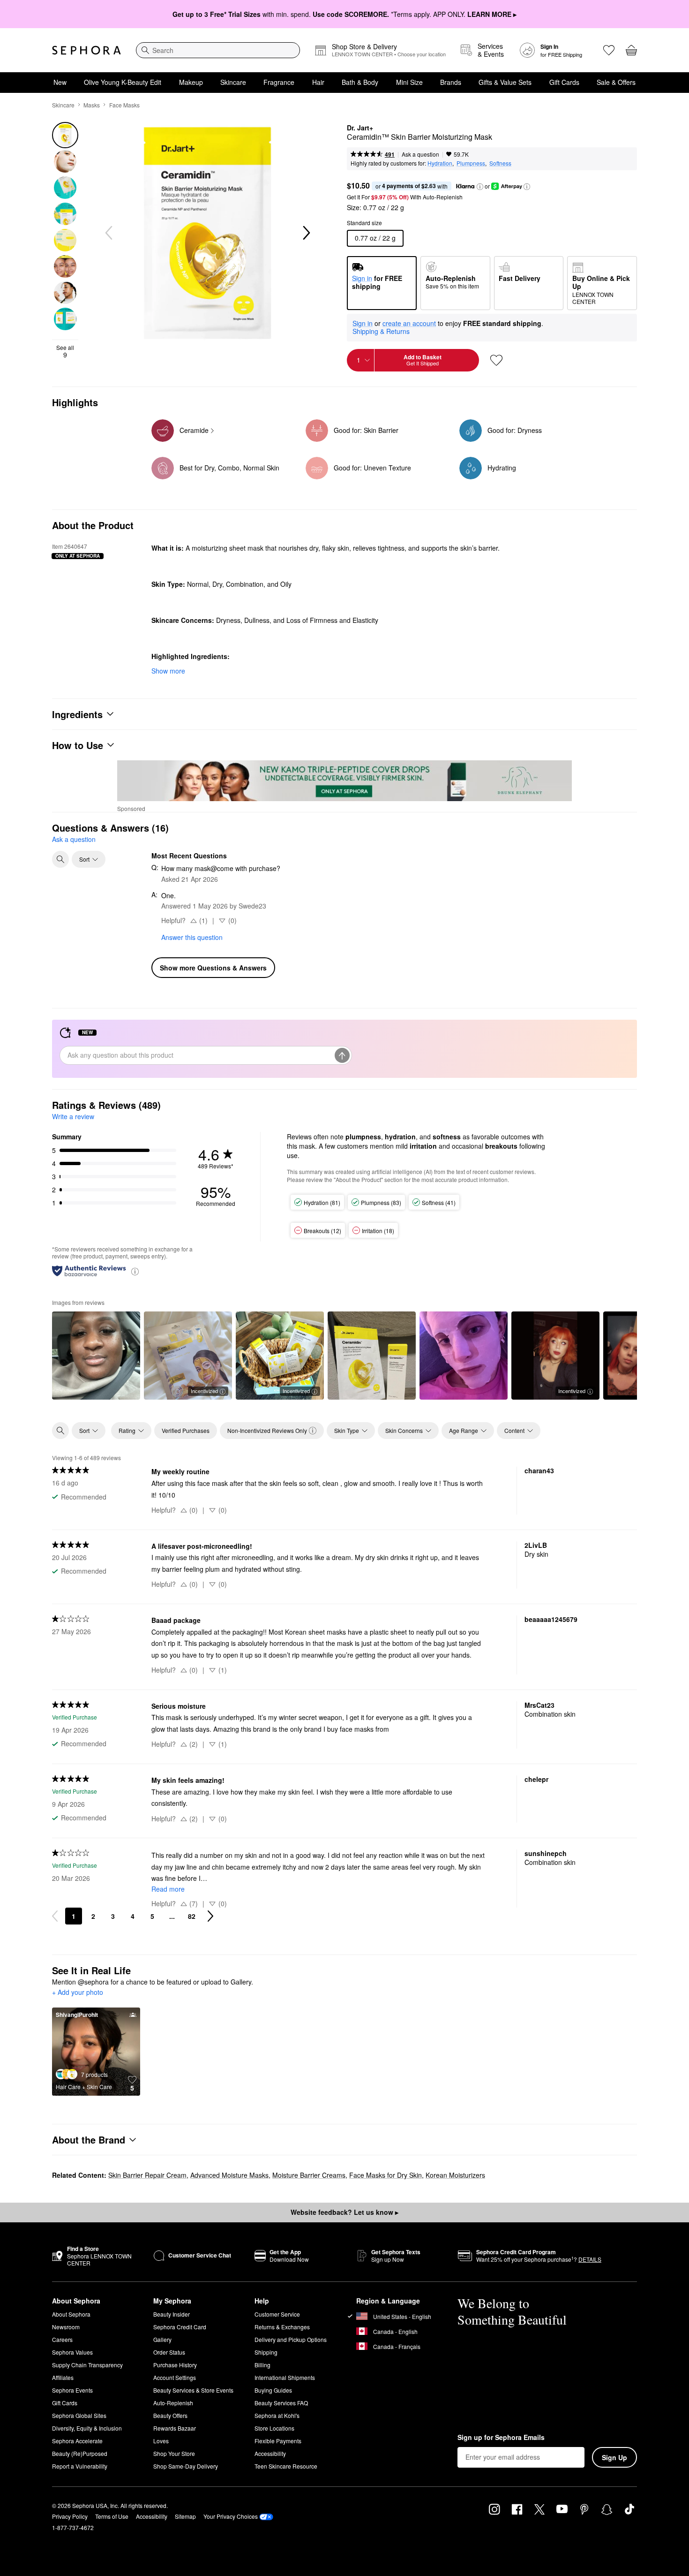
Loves (161, 2441)
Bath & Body (360, 82)
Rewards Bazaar (175, 2428)
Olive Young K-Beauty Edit (123, 82)
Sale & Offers (616, 82)
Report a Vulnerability (80, 2466)
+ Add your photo (78, 1993)
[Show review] (96, 1356)
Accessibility (270, 2453)
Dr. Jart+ (360, 128)
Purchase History (175, 2365)
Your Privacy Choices (231, 2516)
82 (192, 1916)
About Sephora (71, 2314)
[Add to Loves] (496, 360)
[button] (480, 187)
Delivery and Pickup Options (291, 2339)
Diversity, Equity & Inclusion (87, 2428)
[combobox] (218, 50)
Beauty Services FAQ (281, 2403)
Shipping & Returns (381, 331)
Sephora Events (72, 2390)
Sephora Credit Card (180, 2327)
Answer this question (192, 937)
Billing (262, 2365)
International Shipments (285, 2377)
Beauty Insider (172, 2314)
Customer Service (277, 2314)
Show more (168, 671)
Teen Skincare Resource (286, 2466)
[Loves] (609, 50)
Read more (168, 1889)
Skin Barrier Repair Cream (147, 2175)
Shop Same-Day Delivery (186, 2466)
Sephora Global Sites (79, 2415)
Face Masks (124, 105)
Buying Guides (273, 2390)
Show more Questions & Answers (213, 968)
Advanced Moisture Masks (229, 2175)
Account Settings (175, 2377)
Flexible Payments (278, 2441)
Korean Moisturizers (455, 2175)
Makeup (191, 82)
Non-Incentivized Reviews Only (267, 1430)
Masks (92, 105)
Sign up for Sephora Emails (501, 2438)
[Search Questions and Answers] (60, 859)
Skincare (233, 82)
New (60, 82)
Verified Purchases (186, 1430)
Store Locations (274, 2428)
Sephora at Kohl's (277, 2415)
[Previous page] (55, 1916)
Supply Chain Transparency (87, 2365)
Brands (451, 82)
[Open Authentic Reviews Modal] (135, 1271)
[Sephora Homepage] (86, 50)
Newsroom (66, 2327)
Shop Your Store (174, 2453)
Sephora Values (72, 2352)
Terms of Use (112, 2516)
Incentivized (204, 1391)
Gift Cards (564, 82)
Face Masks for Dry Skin (386, 2175)
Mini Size (409, 82)
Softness (500, 163)
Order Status (169, 2352)
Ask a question (420, 154)
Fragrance (279, 82)
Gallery (162, 2339)
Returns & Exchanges (282, 2327)
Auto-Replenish (173, 2403)
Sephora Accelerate (77, 2441)
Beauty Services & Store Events (193, 2390)
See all (65, 351)
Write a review (73, 1116)
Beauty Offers (170, 2415)
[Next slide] (306, 233)
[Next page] (210, 1916)
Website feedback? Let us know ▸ (344, 2212)
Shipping (266, 2352)
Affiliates (63, 2377)
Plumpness (471, 163)
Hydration (440, 163)
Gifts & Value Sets (505, 82)
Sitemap (185, 2516)
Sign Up (614, 2457)
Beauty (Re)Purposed (80, 2453)
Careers (62, 2339)
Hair (318, 82)
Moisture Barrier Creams (309, 2175)
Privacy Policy (70, 2516)
